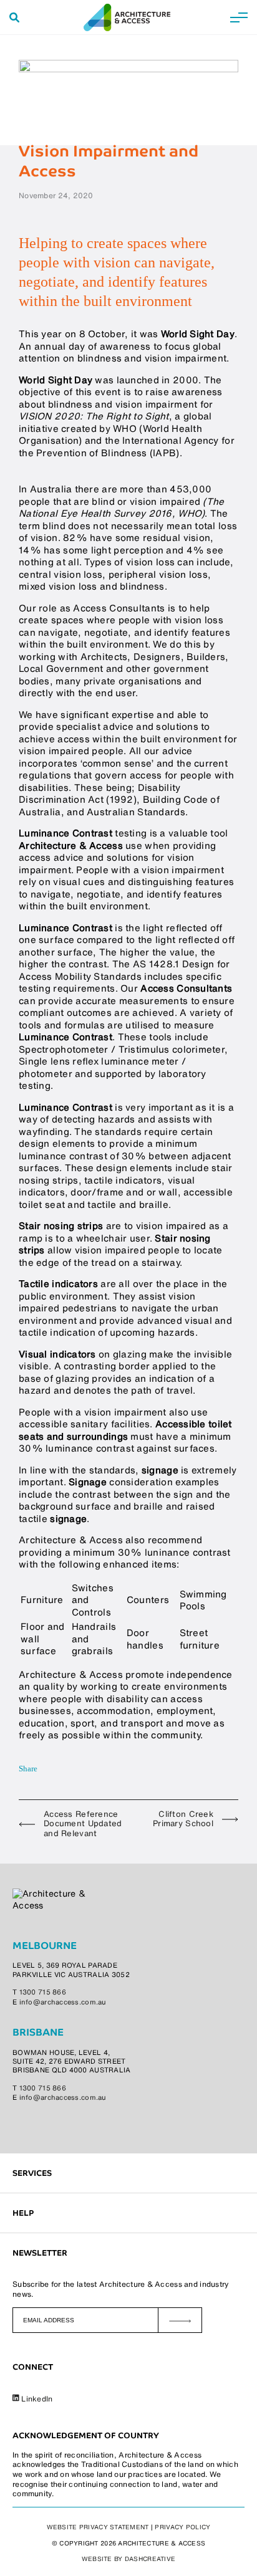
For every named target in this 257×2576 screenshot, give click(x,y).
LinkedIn (36, 2399)
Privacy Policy (182, 2527)
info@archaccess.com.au (63, 2003)
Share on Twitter (81, 1769)
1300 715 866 (43, 1993)
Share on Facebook (49, 1769)
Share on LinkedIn (65, 1769)
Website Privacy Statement (98, 2527)
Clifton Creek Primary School (183, 1819)
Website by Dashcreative (128, 2559)
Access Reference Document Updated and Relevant (83, 1824)
